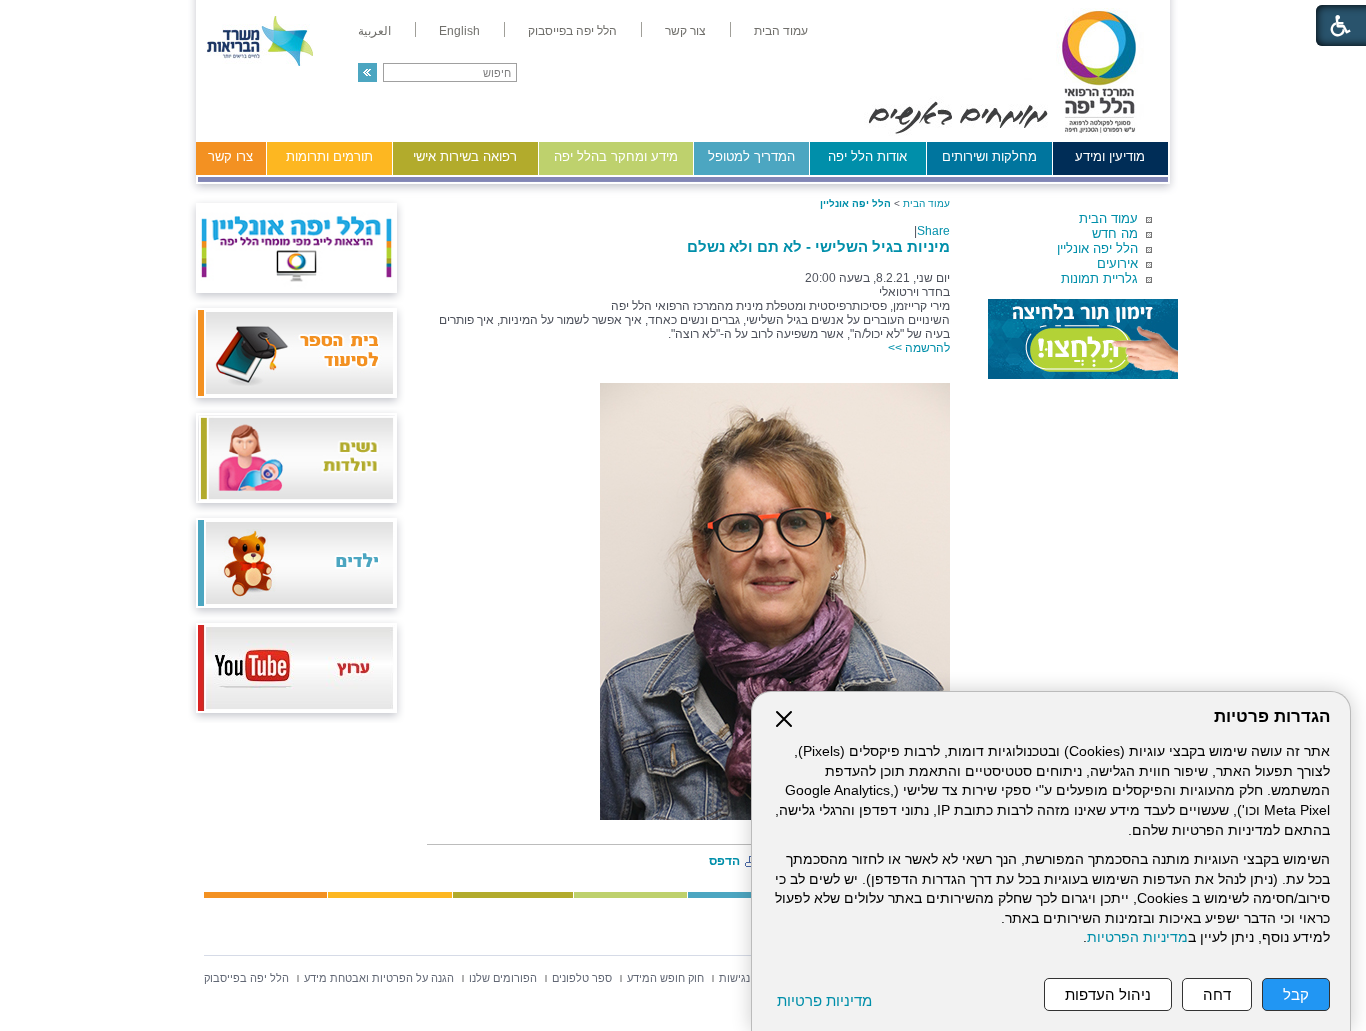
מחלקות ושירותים (989, 156)
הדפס (724, 861)
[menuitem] (781, 31)
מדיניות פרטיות (824, 1000)
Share (933, 231)
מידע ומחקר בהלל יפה (616, 156)
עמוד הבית (1108, 218)
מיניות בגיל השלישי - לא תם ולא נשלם (818, 246)
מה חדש (1115, 233)
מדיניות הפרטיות (1137, 937)
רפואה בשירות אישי (465, 156)
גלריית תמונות (1099, 278)
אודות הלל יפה (867, 156)
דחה (1217, 994)
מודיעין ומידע (1110, 156)
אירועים (1117, 263)
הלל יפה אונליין (1097, 248)
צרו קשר (230, 156)
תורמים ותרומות (329, 156)
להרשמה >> (919, 348)
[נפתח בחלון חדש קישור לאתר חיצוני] (1083, 339)
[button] (367, 72)
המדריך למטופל (751, 156)
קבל (1296, 994)
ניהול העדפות (1108, 994)
